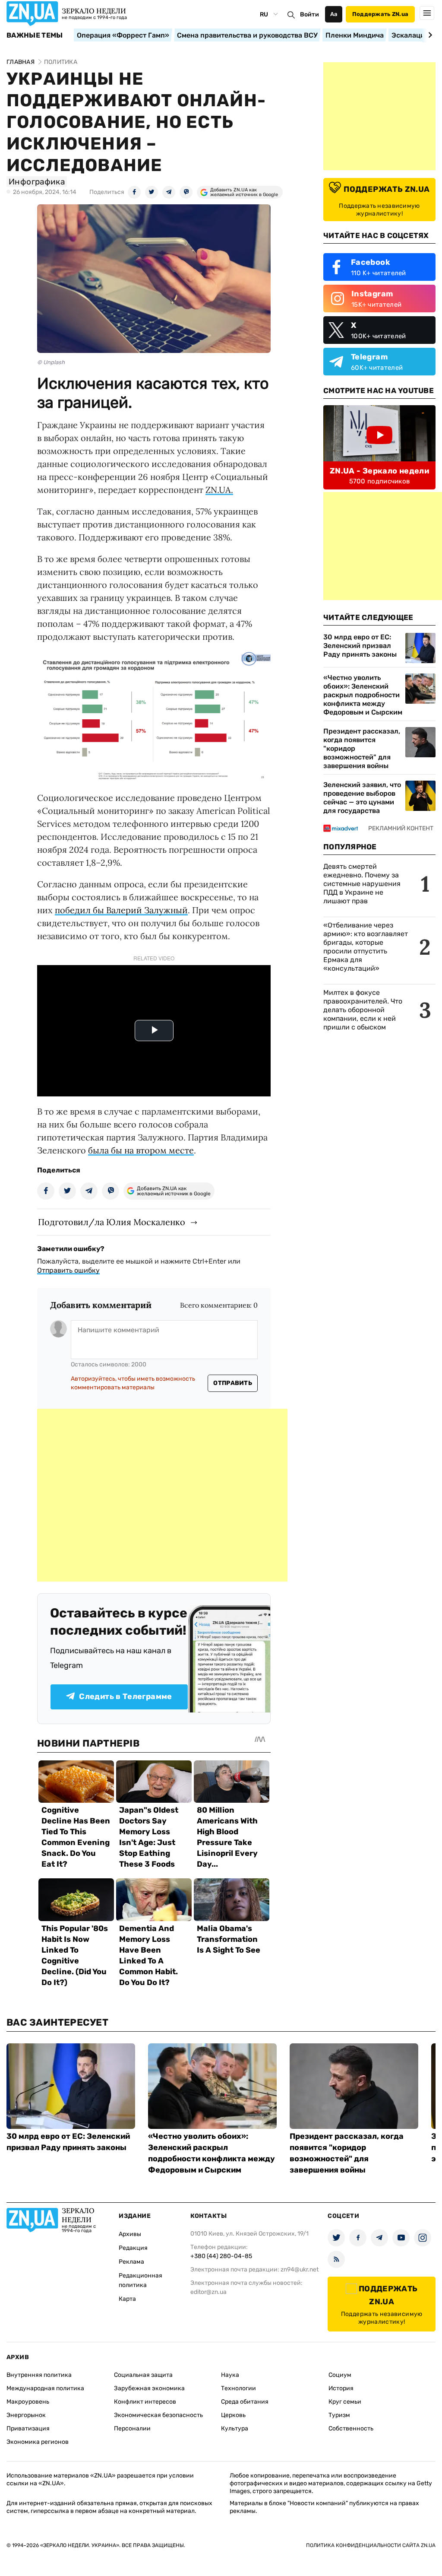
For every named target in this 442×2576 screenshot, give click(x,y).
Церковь (233, 2415)
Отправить (233, 1383)
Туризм (339, 2415)
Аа (334, 14)
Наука (230, 2375)
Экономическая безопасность (158, 2415)
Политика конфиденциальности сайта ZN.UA (371, 2545)
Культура (235, 2428)
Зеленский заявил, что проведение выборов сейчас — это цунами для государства (362, 798)
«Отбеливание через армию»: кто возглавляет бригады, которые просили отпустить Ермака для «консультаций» (366, 947)
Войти (309, 14)
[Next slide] (429, 35)
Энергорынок (26, 2415)
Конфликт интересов (145, 2402)
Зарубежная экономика (149, 2388)
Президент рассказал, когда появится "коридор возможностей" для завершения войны (362, 748)
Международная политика (45, 2388)
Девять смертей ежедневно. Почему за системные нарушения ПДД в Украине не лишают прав (362, 884)
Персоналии (132, 2428)
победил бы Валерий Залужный (121, 910)
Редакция (133, 2248)
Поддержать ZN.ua (380, 14)
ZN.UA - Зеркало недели (379, 471)
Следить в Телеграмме (125, 1696)
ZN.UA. (219, 490)
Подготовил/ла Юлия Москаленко (112, 1222)
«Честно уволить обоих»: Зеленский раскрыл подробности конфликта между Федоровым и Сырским (363, 695)
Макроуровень (28, 2402)
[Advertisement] (162, 1495)
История (341, 2388)
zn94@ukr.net (300, 2269)
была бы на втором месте (141, 1150)
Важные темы (35, 35)
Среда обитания (245, 2402)
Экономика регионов (38, 2442)
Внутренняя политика (39, 2375)
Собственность (351, 2428)
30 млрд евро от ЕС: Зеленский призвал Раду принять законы (360, 646)
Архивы (130, 2234)
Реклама (131, 2262)
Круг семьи (345, 2402)
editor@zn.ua (208, 2292)
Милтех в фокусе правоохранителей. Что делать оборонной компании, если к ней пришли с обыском (363, 1010)
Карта (127, 2299)
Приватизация (28, 2428)
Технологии (238, 2388)
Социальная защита (143, 2375)
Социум (340, 2375)
